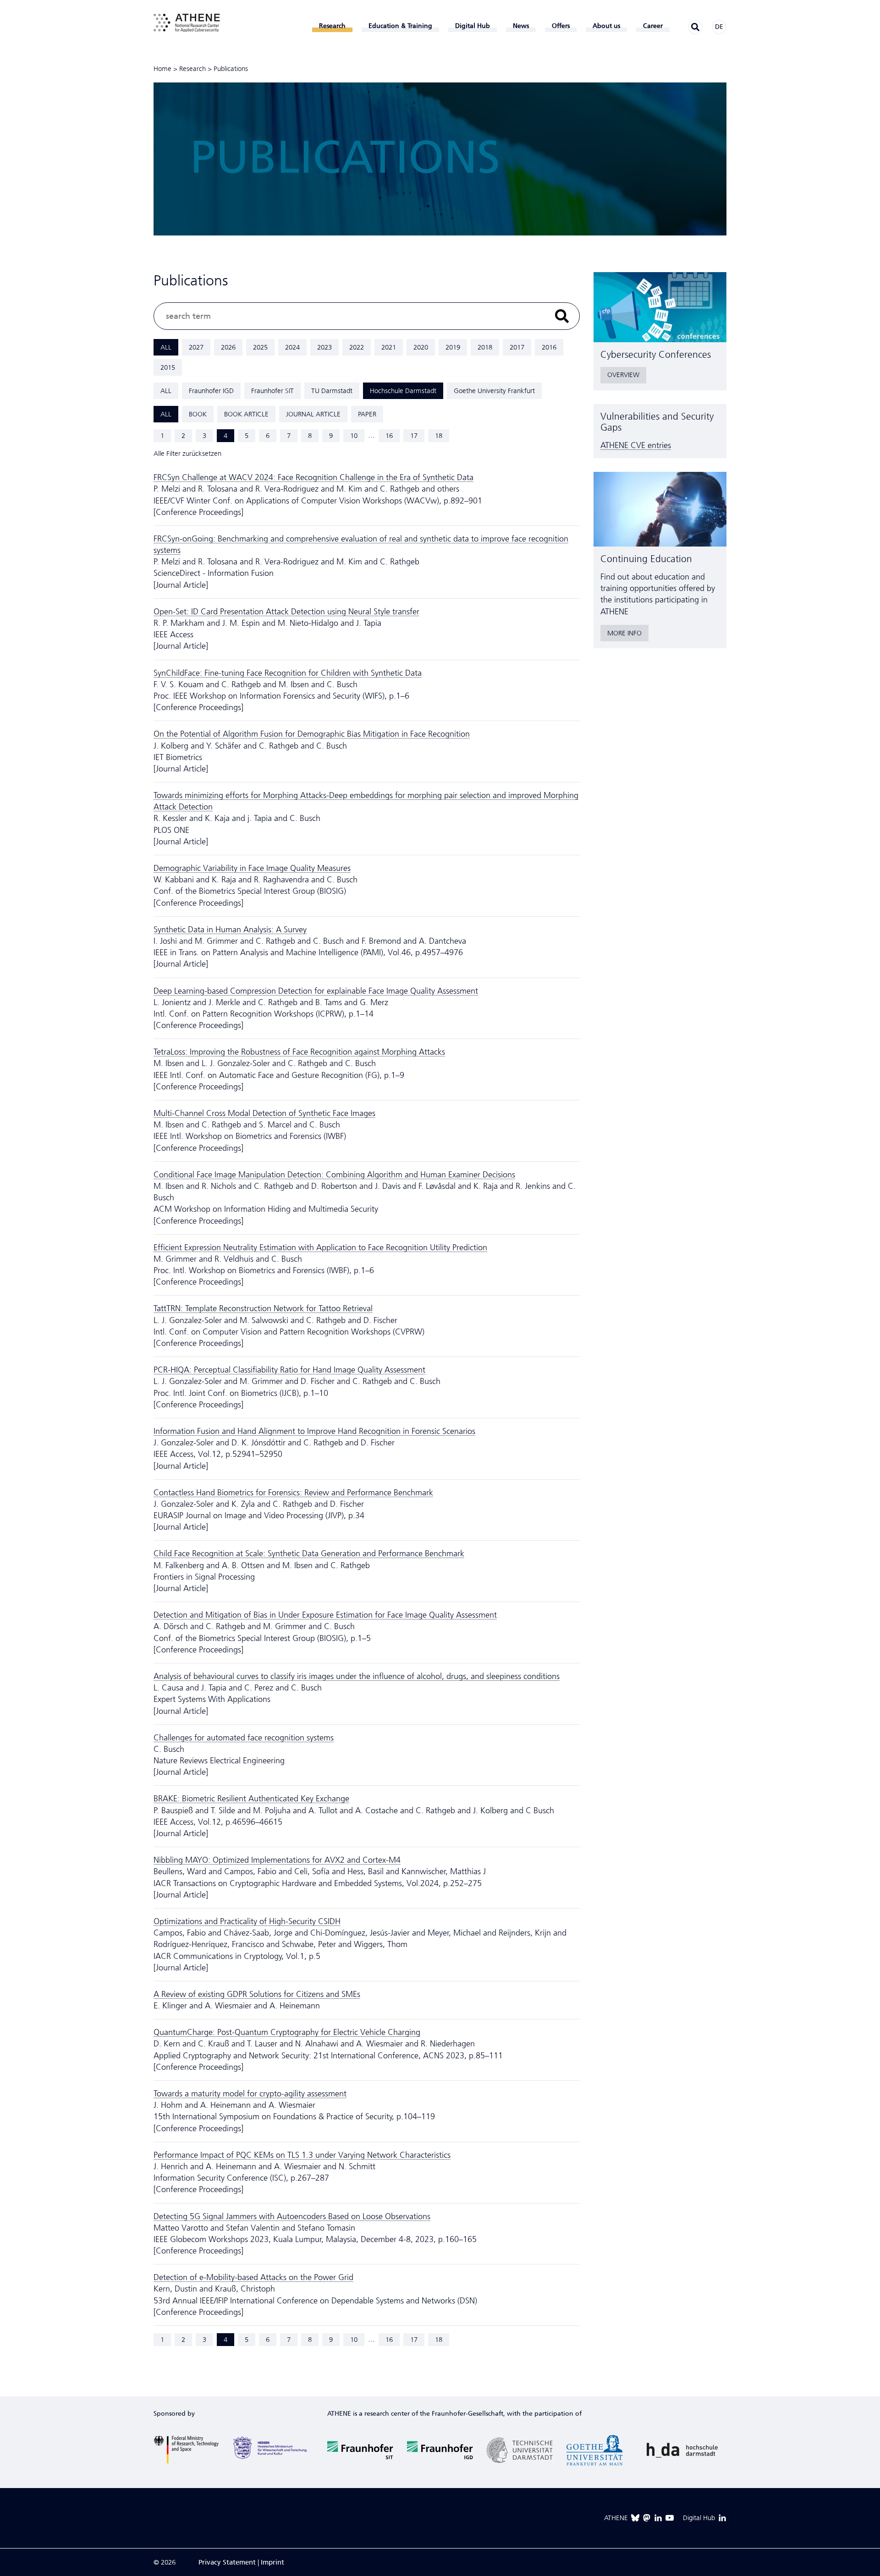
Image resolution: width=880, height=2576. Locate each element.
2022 (357, 347)
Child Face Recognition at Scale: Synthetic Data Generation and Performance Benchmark (309, 1553)
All (166, 347)
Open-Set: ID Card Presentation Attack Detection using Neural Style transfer (286, 612)
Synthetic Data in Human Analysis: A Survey (230, 930)
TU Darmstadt (332, 391)
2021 (389, 347)
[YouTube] (670, 2518)
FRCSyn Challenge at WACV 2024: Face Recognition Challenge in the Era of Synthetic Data (313, 477)
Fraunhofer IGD (211, 391)
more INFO (624, 633)
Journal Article (313, 414)
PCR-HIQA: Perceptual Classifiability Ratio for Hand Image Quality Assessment (289, 1370)
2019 (453, 347)
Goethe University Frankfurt (494, 391)
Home (162, 69)
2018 (485, 347)
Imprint (272, 2562)
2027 (196, 347)
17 (414, 436)
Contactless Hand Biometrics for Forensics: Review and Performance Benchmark (293, 1493)
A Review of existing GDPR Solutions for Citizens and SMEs (257, 1994)
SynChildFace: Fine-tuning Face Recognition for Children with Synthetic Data (288, 673)
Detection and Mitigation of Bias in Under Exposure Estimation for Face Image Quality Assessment (325, 1615)
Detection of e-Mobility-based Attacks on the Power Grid (253, 2277)
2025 (260, 347)
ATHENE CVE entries (636, 445)
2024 (292, 347)
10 (354, 436)
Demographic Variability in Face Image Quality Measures (252, 868)
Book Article (246, 414)
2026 (228, 347)
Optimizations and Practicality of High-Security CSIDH (247, 1921)
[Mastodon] (647, 2518)
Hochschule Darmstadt (403, 391)
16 (389, 436)
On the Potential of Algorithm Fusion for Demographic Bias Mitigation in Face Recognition (312, 734)
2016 (549, 347)
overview (623, 375)
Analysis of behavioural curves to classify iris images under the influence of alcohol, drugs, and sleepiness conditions (357, 1676)
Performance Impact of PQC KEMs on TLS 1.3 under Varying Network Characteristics (302, 2155)
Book (198, 414)
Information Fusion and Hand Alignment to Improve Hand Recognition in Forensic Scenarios (314, 1431)
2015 (168, 367)
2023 (324, 347)
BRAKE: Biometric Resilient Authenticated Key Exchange (251, 1799)
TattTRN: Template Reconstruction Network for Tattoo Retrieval (263, 1308)
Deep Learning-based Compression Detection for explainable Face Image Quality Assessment (316, 991)
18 (439, 436)
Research (192, 69)
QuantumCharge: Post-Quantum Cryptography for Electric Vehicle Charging (287, 2032)
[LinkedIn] (658, 2518)
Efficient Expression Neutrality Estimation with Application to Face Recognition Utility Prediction (320, 1247)
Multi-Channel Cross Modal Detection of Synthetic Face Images (264, 1113)
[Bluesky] (635, 2518)
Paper (367, 414)
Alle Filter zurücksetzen (187, 454)
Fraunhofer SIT (272, 391)
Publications (231, 69)
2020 (421, 347)
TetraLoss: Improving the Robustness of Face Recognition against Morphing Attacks (299, 1052)
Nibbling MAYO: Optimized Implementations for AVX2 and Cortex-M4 (277, 1860)
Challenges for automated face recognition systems (244, 1738)
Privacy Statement (227, 2562)
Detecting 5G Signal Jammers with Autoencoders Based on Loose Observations (292, 2216)
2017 (517, 347)
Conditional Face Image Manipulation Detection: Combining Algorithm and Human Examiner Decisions (334, 1175)
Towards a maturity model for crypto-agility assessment (250, 2094)
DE (719, 27)
